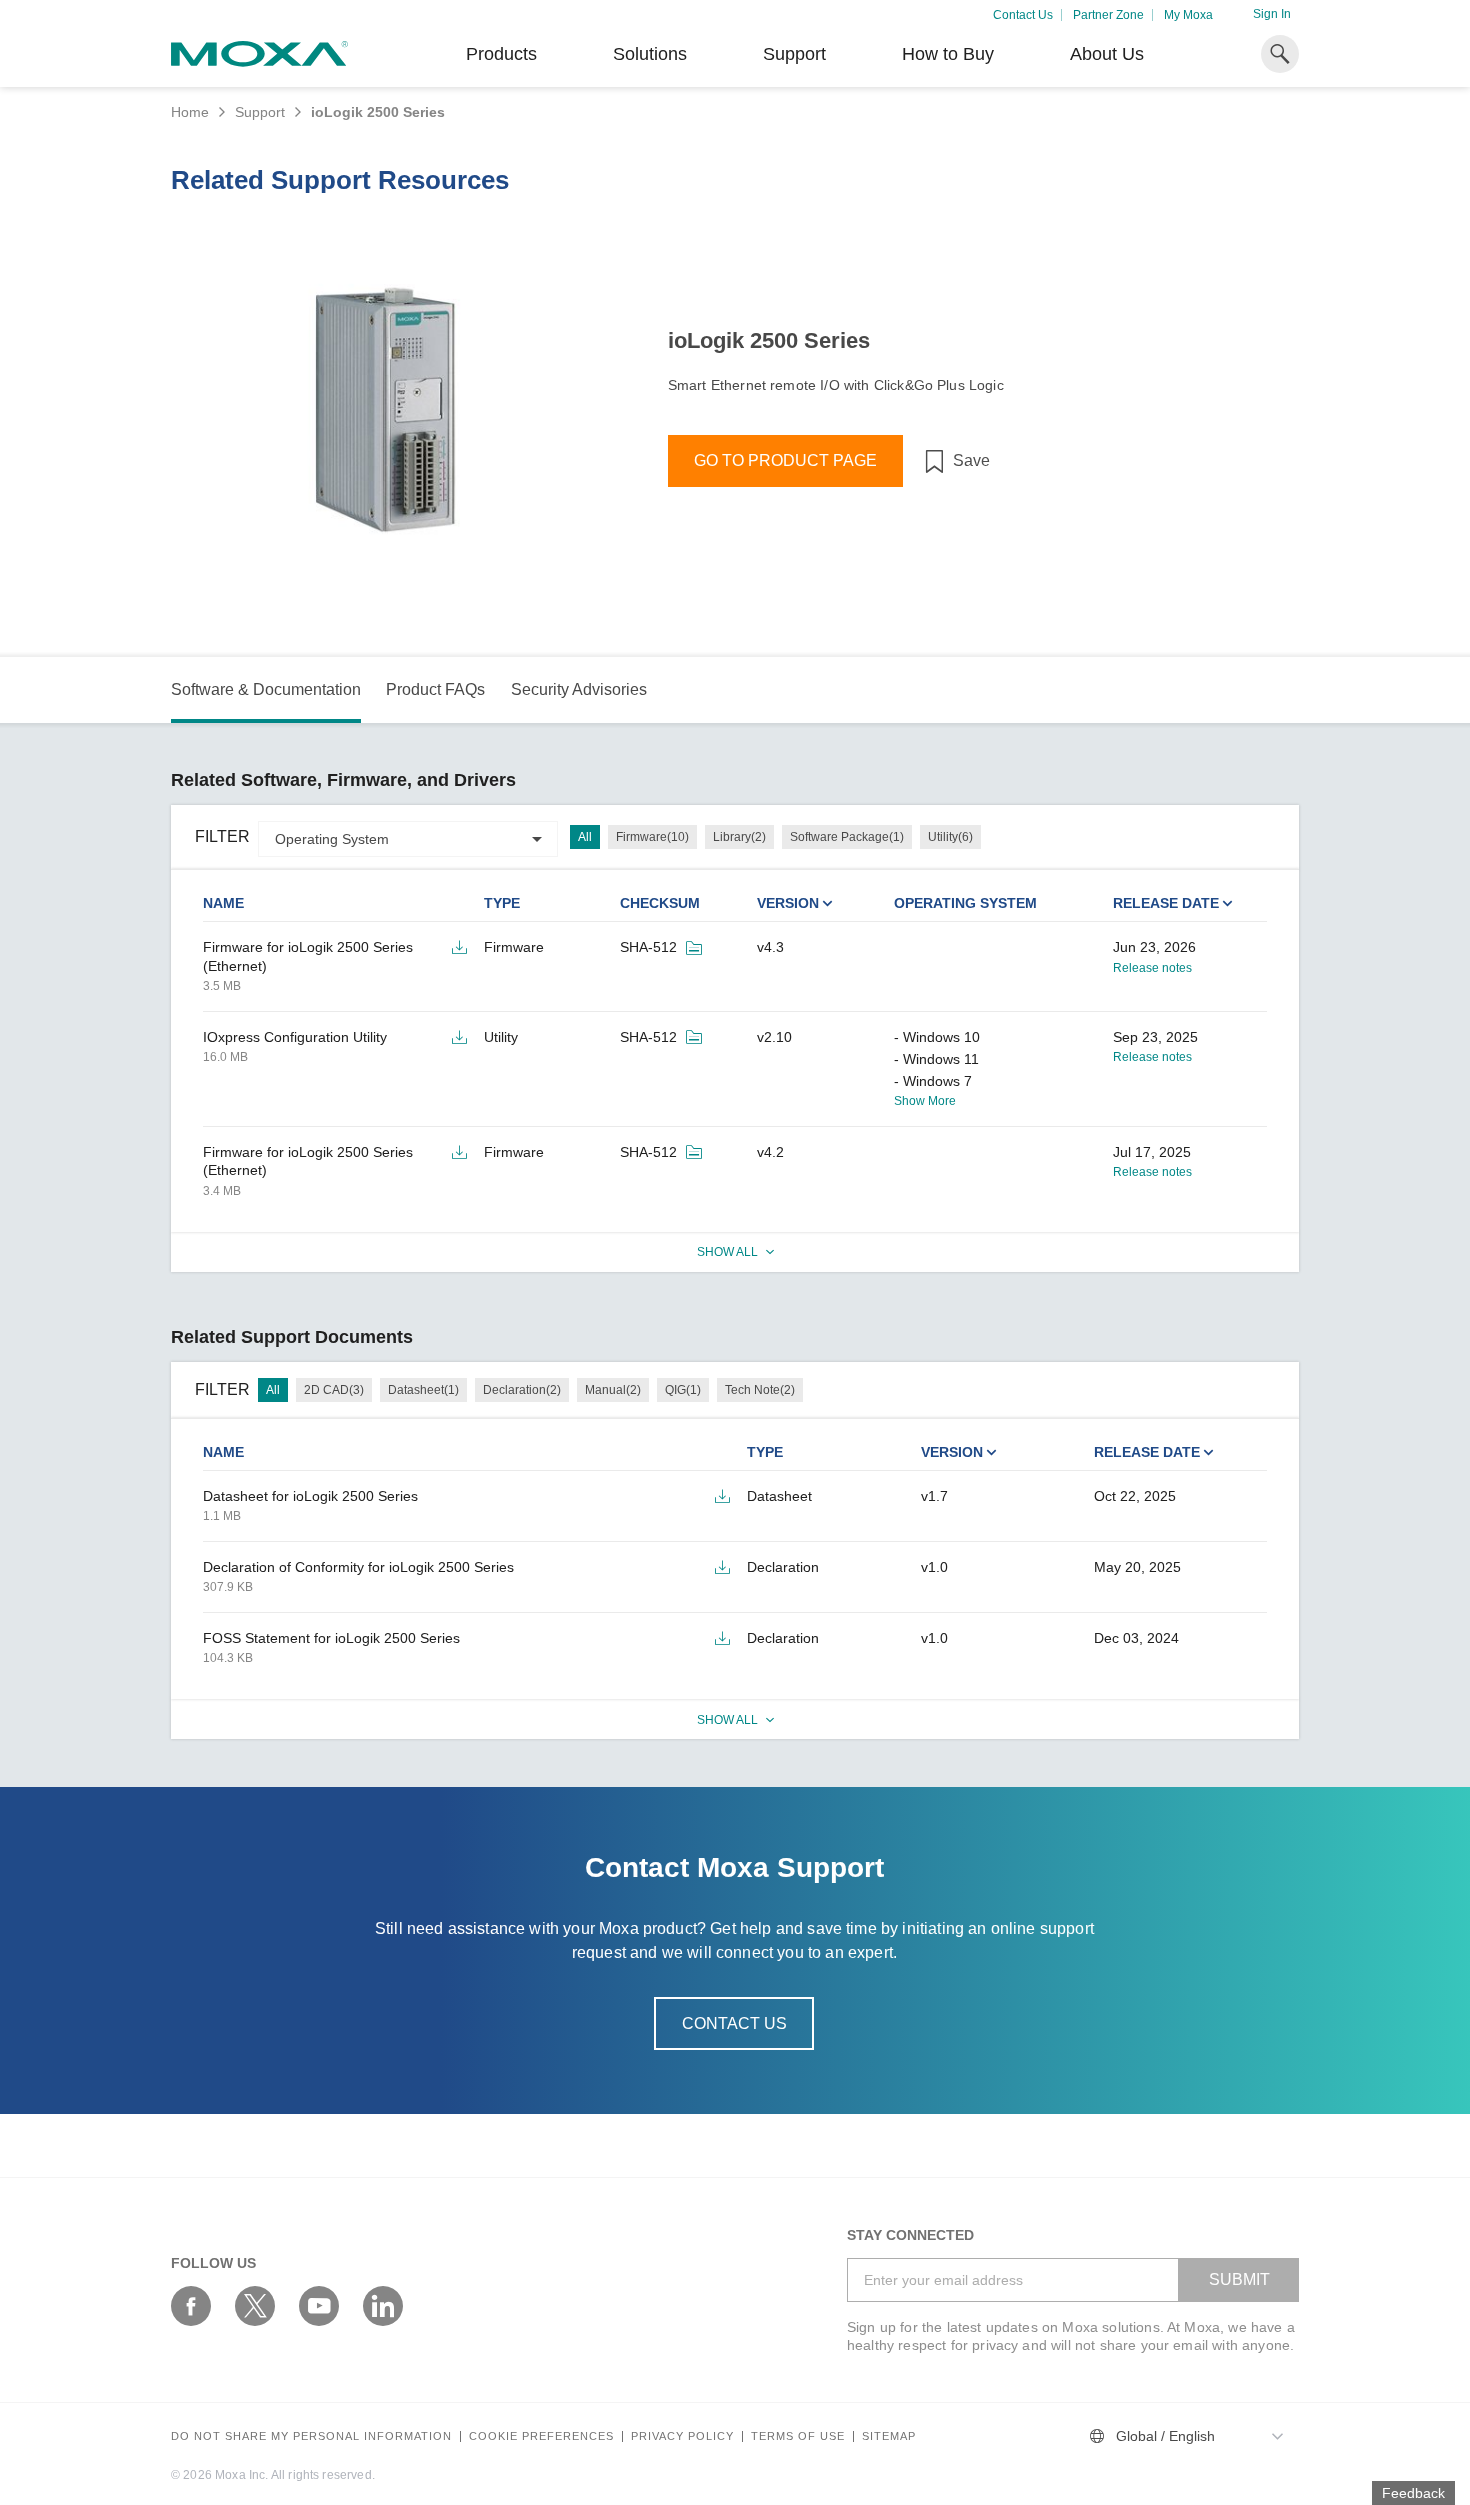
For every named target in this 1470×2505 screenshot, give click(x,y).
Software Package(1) (847, 837)
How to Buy (948, 54)
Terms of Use (798, 2436)
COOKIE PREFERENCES (541, 2436)
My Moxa (1188, 15)
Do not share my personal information (311, 2436)
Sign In (1272, 14)
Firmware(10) (652, 837)
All (585, 837)
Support (794, 54)
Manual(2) (613, 1390)
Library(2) (739, 837)
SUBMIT (1239, 2279)
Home (190, 112)
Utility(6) (950, 837)
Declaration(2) (522, 1390)
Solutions (650, 54)
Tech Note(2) (760, 1390)
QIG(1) (683, 1390)
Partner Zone (1108, 15)
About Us (1107, 54)
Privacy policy (682, 2436)
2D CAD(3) (334, 1390)
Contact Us (1023, 15)
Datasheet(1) (423, 1390)
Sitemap (889, 2436)
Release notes (1152, 968)
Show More (925, 1101)
